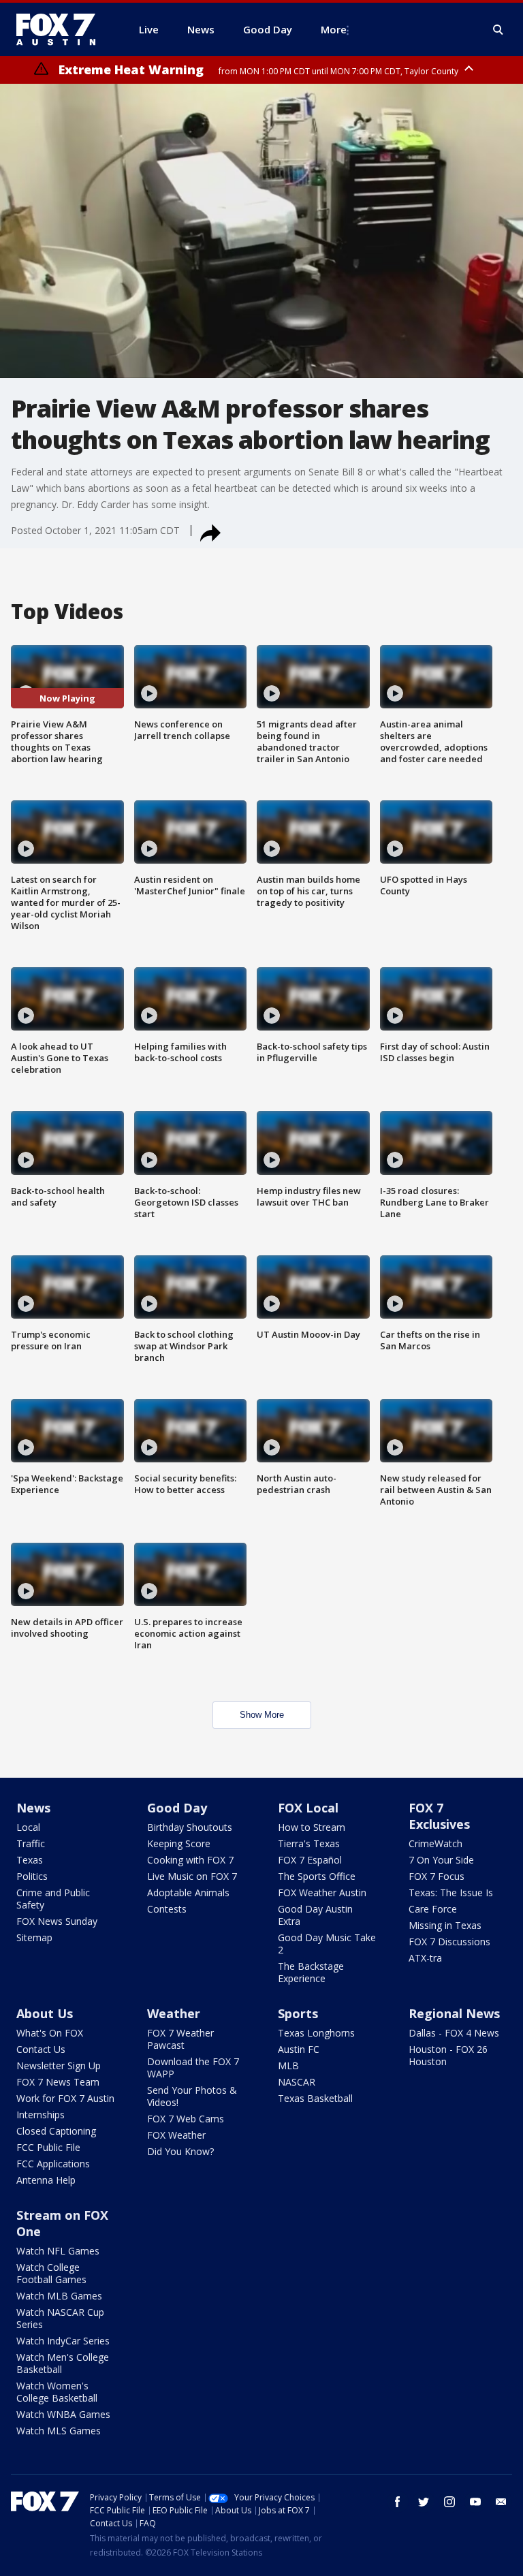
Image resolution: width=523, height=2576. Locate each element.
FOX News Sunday (57, 1921)
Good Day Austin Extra (315, 1915)
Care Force (433, 1909)
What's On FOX (50, 2033)
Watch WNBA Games (63, 2414)
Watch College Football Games (51, 2273)
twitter (424, 2502)
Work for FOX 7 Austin (65, 2098)
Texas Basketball (315, 2098)
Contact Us (41, 2049)
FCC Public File (48, 2147)
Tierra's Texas (309, 1843)
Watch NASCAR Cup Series (60, 2318)
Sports (298, 2013)
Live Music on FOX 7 (192, 1876)
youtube (475, 2502)
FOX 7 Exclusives (439, 1816)
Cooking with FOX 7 (190, 1860)
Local (28, 1827)
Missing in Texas (445, 1925)
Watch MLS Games (59, 2431)
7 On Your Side (441, 1860)
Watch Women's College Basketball (57, 2392)
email (501, 2502)
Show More (262, 1715)
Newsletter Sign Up (59, 2065)
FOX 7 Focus (437, 1876)
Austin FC (299, 2049)
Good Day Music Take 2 (327, 1944)
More (334, 29)
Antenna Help (46, 2180)
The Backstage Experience (311, 1972)
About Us (45, 2013)
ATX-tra (425, 1958)
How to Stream (312, 1827)
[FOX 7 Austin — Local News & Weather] (61, 29)
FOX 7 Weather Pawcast (180, 2039)
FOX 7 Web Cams (186, 2119)
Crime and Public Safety (53, 1899)
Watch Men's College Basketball (63, 2363)
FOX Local (308, 1808)
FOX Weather (176, 2135)
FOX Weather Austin (322, 1892)
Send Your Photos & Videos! (192, 2096)
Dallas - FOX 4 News (454, 2033)
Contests (167, 1909)
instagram (449, 2502)
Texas (30, 1860)
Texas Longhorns (316, 2033)
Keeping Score (179, 1843)
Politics (32, 1876)
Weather (174, 2013)
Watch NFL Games (58, 2251)
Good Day (177, 1808)
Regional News (454, 2013)
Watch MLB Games (59, 2296)
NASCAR (297, 2082)
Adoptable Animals (188, 1892)
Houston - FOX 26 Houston (448, 2055)
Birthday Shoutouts (190, 1827)
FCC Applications (53, 2164)
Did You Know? (180, 2151)
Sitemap (34, 1937)
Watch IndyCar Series (63, 2341)
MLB (288, 2065)
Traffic (31, 1843)
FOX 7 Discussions (449, 1942)
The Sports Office (317, 1876)
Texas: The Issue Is (451, 1892)
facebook (398, 2502)
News (33, 1808)
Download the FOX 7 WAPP (193, 2068)
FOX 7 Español (310, 1860)
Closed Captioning (56, 2131)
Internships (41, 2115)
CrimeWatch (435, 1843)
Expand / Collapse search (498, 30)
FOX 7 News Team (58, 2082)
